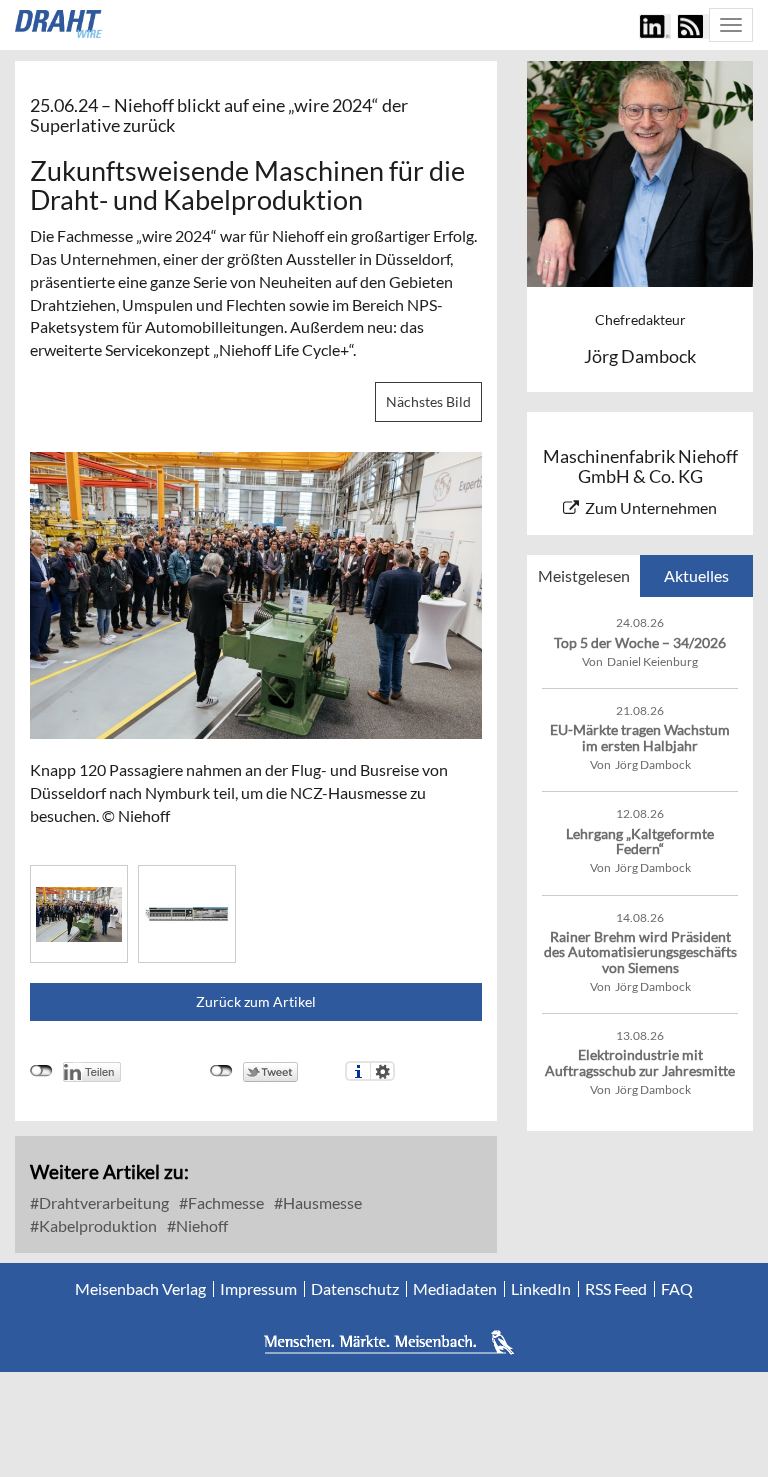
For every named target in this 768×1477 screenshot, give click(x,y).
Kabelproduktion (96, 1225)
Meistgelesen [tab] (584, 575)
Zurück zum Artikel (256, 1001)
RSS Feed (616, 1289)
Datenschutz (355, 1289)
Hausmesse (321, 1202)
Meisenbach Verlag (140, 1289)
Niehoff (200, 1225)
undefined (41, 1071)
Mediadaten (455, 1289)
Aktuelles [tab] (696, 575)
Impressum (258, 1289)
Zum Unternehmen (651, 507)
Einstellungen (382, 1071)
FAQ (677, 1289)
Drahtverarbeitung (102, 1202)
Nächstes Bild (428, 401)
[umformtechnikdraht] (60, 24)
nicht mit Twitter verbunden (221, 1071)
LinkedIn (541, 1289)
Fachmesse (224, 1202)
